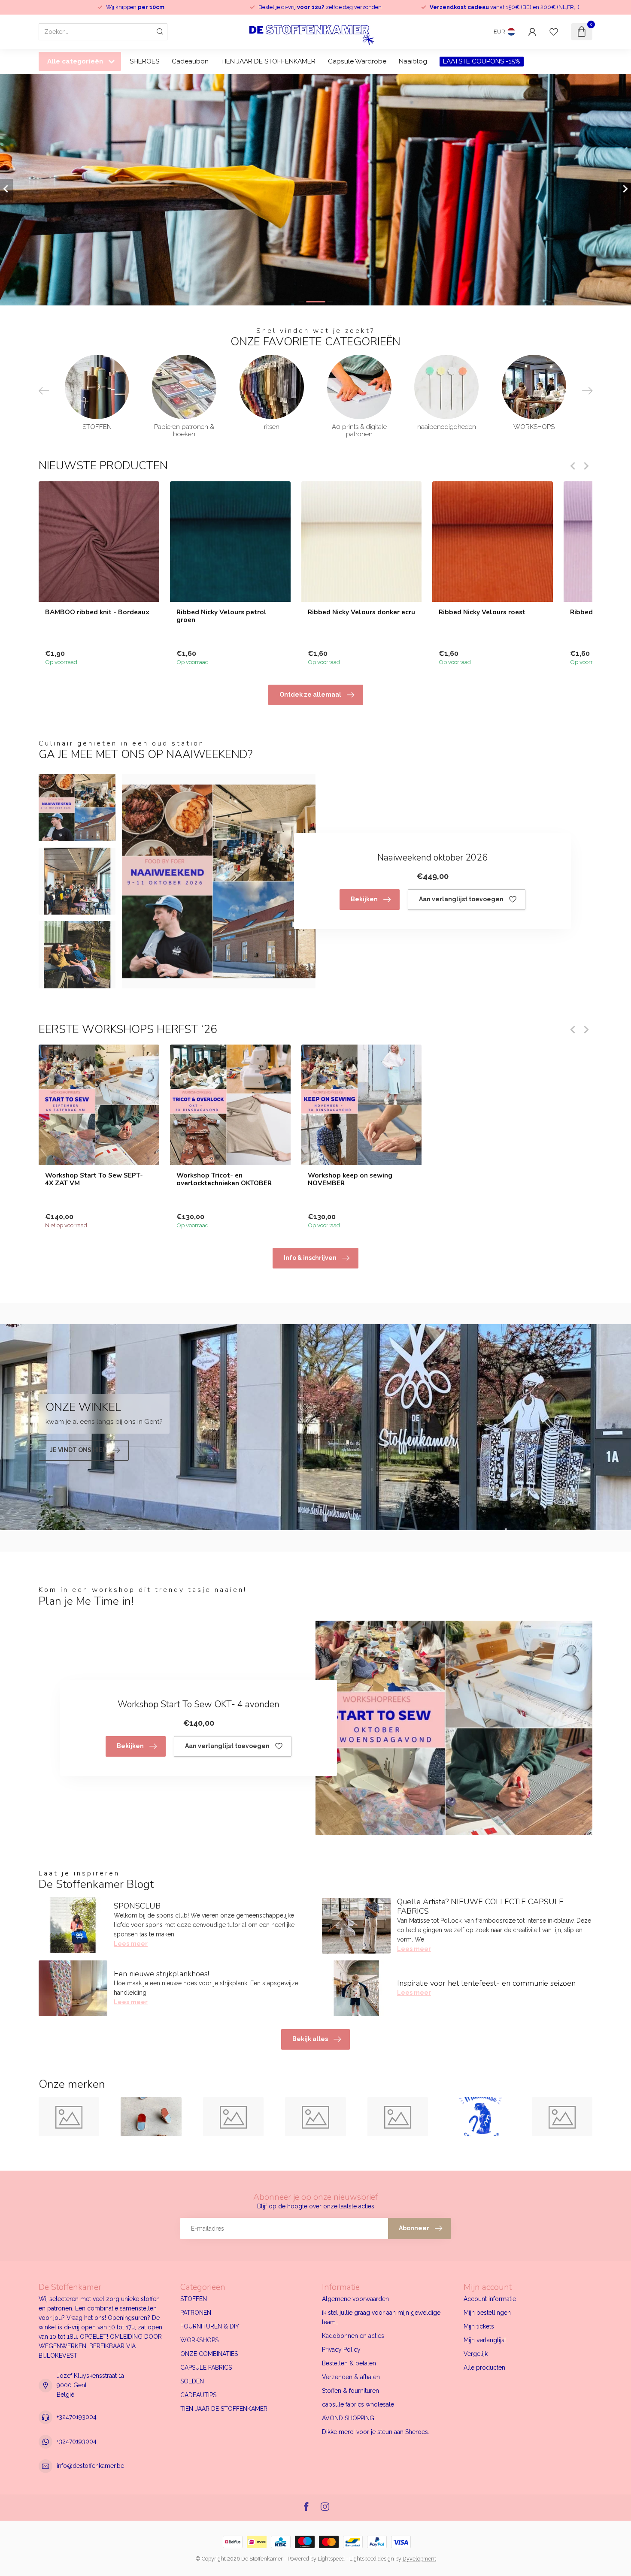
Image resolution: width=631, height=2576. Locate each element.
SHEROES (144, 61)
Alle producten (484, 2368)
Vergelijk (476, 2354)
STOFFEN (194, 2299)
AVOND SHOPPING (348, 2418)
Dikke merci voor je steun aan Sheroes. (376, 2432)
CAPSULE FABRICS (206, 2368)
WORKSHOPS (199, 2340)
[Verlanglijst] (554, 32)
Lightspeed (331, 2559)
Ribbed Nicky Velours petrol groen (221, 616)
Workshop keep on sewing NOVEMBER (350, 1179)
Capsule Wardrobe (357, 61)
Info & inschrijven (310, 1258)
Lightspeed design (372, 2559)
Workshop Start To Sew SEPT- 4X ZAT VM (94, 1179)
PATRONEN (196, 2313)
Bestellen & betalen (349, 2363)
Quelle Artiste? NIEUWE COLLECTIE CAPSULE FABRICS (480, 1906)
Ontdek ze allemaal (310, 695)
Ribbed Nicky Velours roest (482, 612)
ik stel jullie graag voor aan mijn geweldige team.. (381, 2317)
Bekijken (364, 899)
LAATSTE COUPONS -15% (482, 61)
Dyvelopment (419, 2559)
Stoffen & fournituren (350, 2391)
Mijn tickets (479, 2326)
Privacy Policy (341, 2350)
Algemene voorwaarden (355, 2299)
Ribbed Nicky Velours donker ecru (361, 612)
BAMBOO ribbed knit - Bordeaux (97, 612)
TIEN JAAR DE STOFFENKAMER (268, 61)
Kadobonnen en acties (353, 2336)
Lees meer (131, 1944)
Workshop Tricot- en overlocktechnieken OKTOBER (224, 1179)
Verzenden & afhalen (351, 2377)
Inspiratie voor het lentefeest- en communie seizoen (486, 1983)
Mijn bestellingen (487, 2313)
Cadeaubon (190, 61)
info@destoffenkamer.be (90, 2466)
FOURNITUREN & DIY (210, 2326)
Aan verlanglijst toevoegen (461, 899)
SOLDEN (192, 2381)
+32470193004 (77, 2417)
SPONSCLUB (137, 1906)
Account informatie (490, 2299)
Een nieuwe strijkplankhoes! (161, 1974)
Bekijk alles (310, 2039)
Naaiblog (413, 61)
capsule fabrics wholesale (358, 2404)
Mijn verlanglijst (485, 2340)
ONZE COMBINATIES (209, 2354)
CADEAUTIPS (198, 2395)
